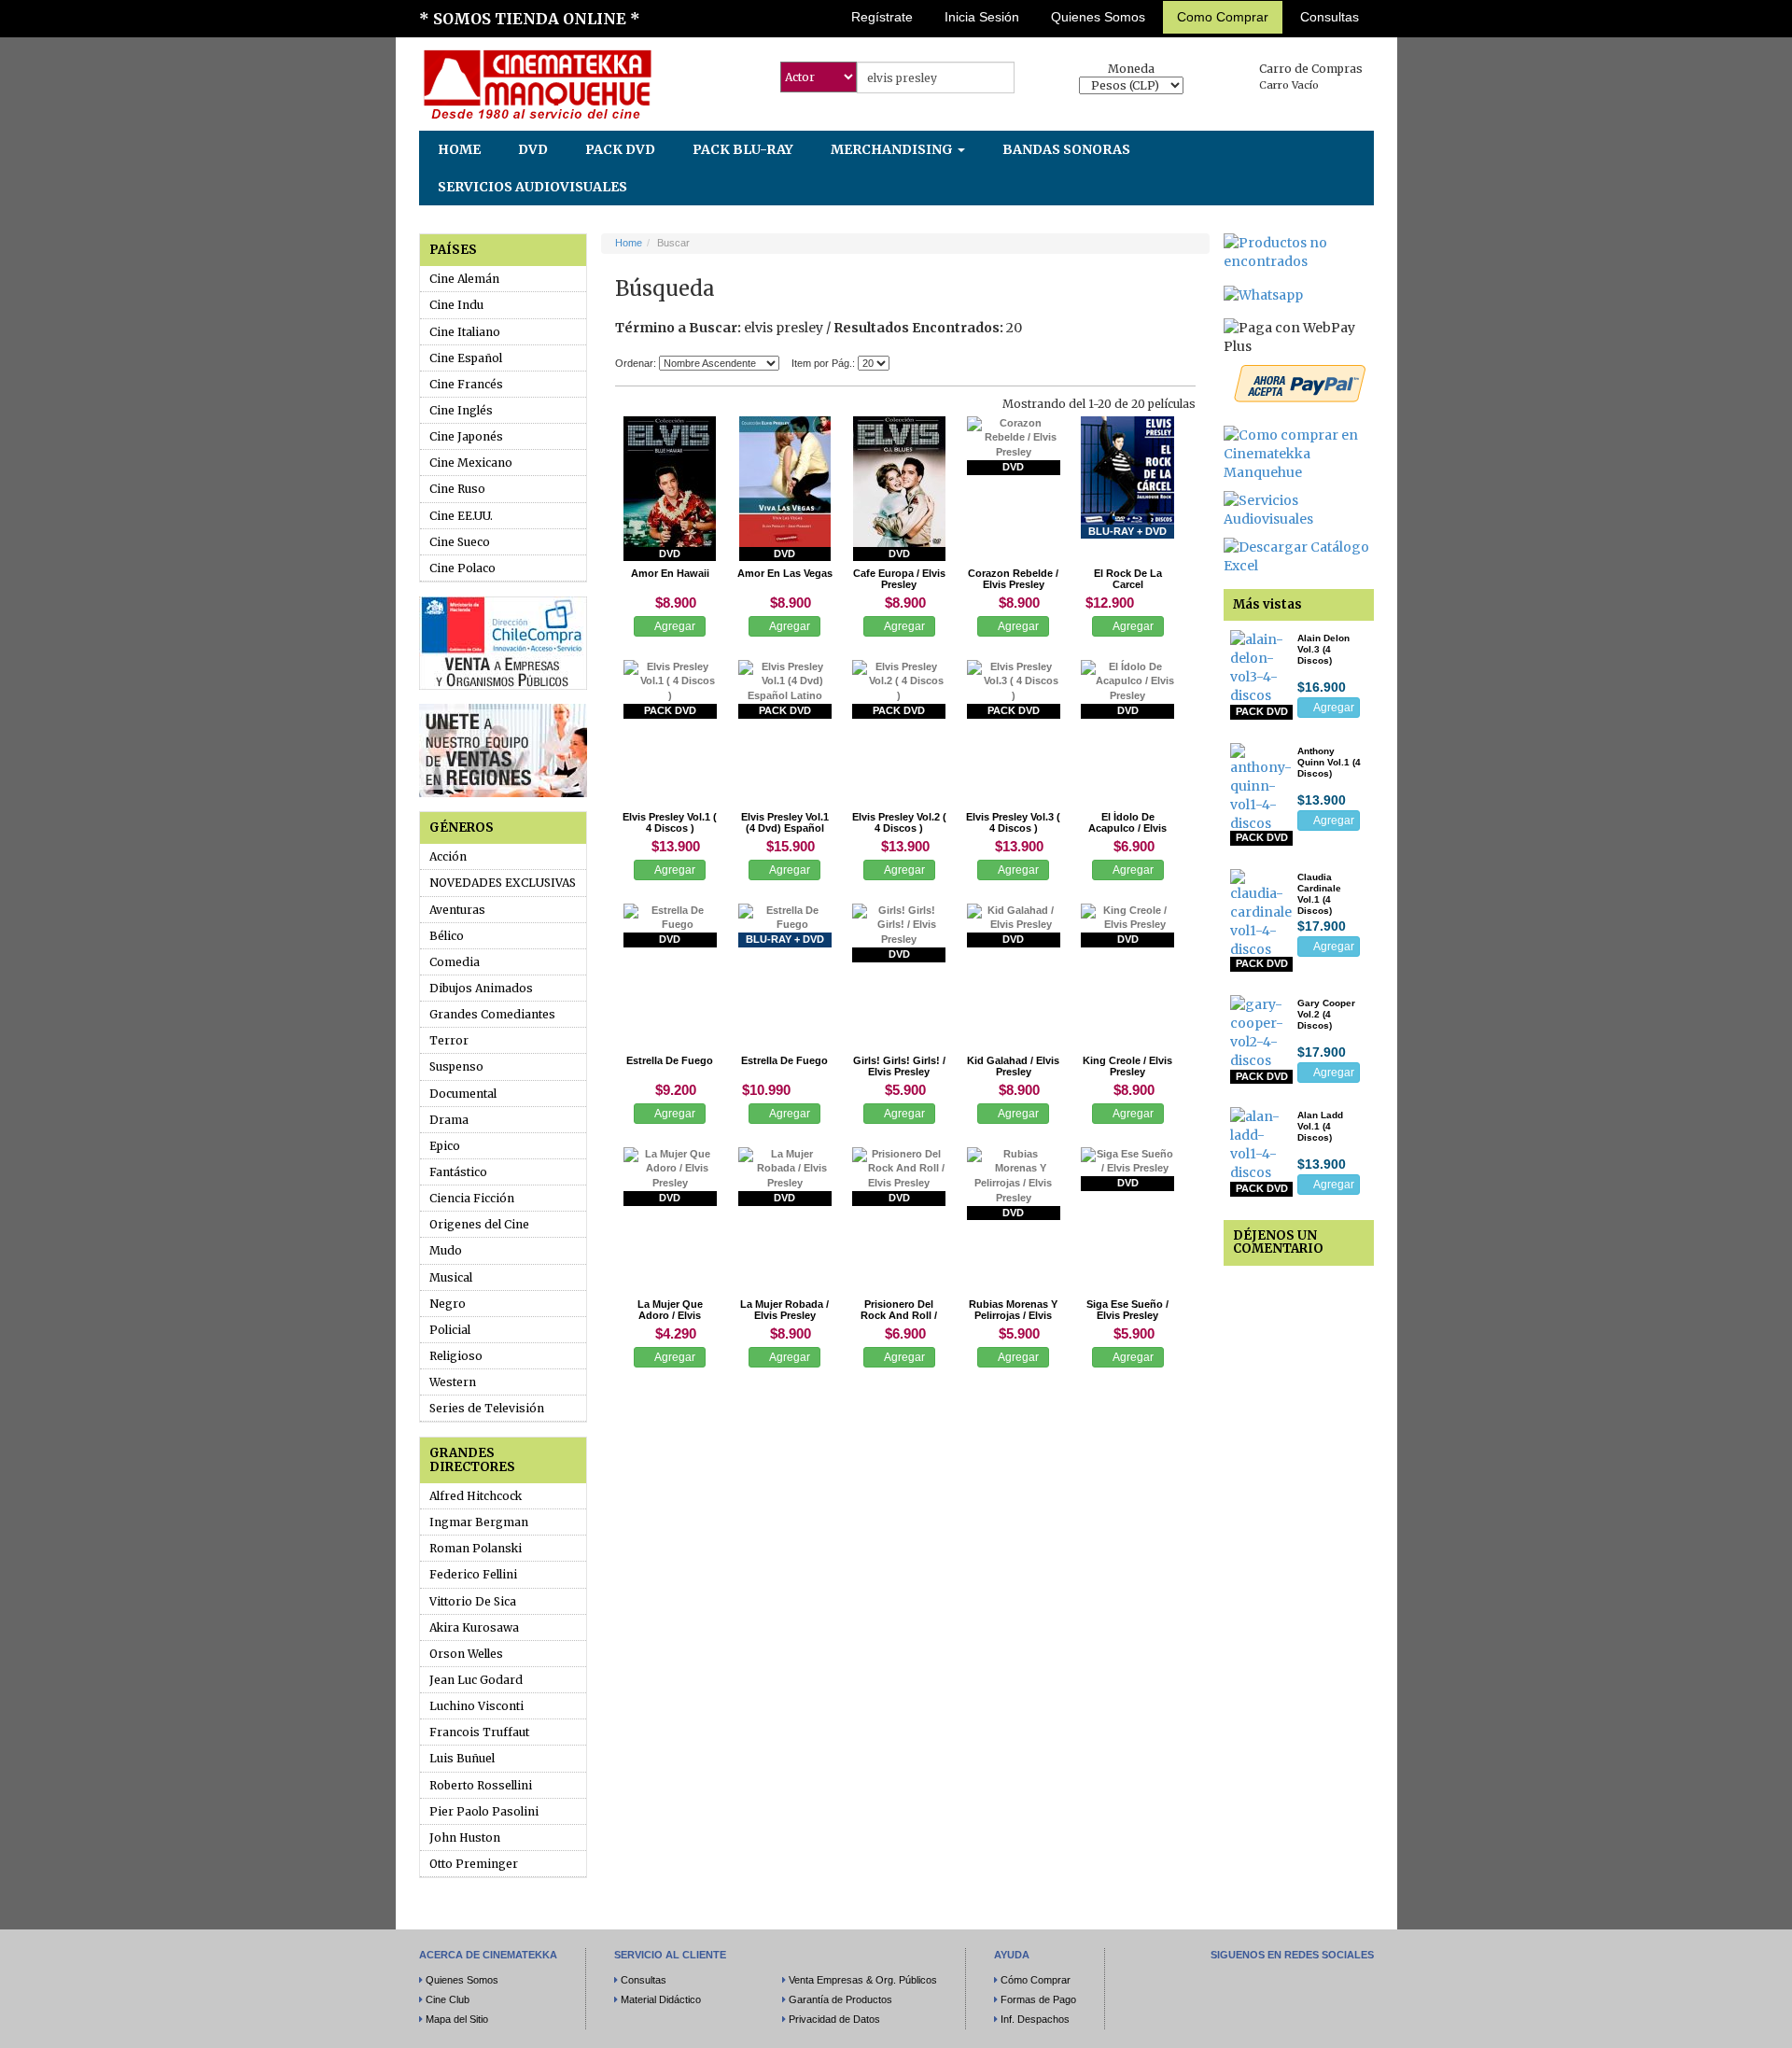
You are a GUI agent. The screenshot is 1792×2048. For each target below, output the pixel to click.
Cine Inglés (461, 410)
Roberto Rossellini (481, 1785)
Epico (445, 1146)
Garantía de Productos (840, 1999)
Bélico (447, 936)
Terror (449, 1040)
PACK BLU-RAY (743, 149)
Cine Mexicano (471, 463)
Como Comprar (1223, 17)
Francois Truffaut (479, 1732)
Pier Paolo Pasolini (484, 1811)
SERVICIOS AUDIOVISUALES (532, 187)
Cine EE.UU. (461, 516)
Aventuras (457, 910)
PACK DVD (620, 149)
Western (453, 1382)
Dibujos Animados (481, 988)
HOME (459, 149)
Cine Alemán (464, 279)
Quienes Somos (1098, 17)
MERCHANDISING (893, 149)
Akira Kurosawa (474, 1627)
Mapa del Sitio (457, 2019)
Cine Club (448, 1999)
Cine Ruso (457, 489)
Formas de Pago (1038, 1999)
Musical (451, 1277)
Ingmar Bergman (479, 1522)
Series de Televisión (487, 1408)
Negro (448, 1304)
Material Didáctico (661, 1999)
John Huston (465, 1838)
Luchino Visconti (476, 1706)
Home (629, 243)
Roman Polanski (476, 1548)
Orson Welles (466, 1654)
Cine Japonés (466, 436)
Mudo (446, 1250)
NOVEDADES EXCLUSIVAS (503, 883)
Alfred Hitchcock (476, 1496)
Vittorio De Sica (473, 1601)
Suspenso (456, 1066)
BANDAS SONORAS (1066, 149)
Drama (449, 1120)
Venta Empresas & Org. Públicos (863, 1980)
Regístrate (882, 17)
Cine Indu (456, 305)
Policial (450, 1330)
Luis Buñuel (462, 1758)
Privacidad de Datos (834, 2019)
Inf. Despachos (1035, 2019)
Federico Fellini (473, 1574)
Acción (448, 856)
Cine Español (466, 358)
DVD (533, 149)
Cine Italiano (465, 332)
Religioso (456, 1356)
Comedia (455, 962)
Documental (463, 1094)
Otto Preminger (474, 1864)
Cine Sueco (460, 542)
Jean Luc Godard (476, 1680)
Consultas (1330, 17)
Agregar (674, 626)
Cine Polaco (462, 568)
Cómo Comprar (1036, 1980)
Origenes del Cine (479, 1224)
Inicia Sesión (982, 17)
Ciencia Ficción (472, 1198)
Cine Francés (466, 384)
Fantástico (458, 1172)
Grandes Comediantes (492, 1014)
